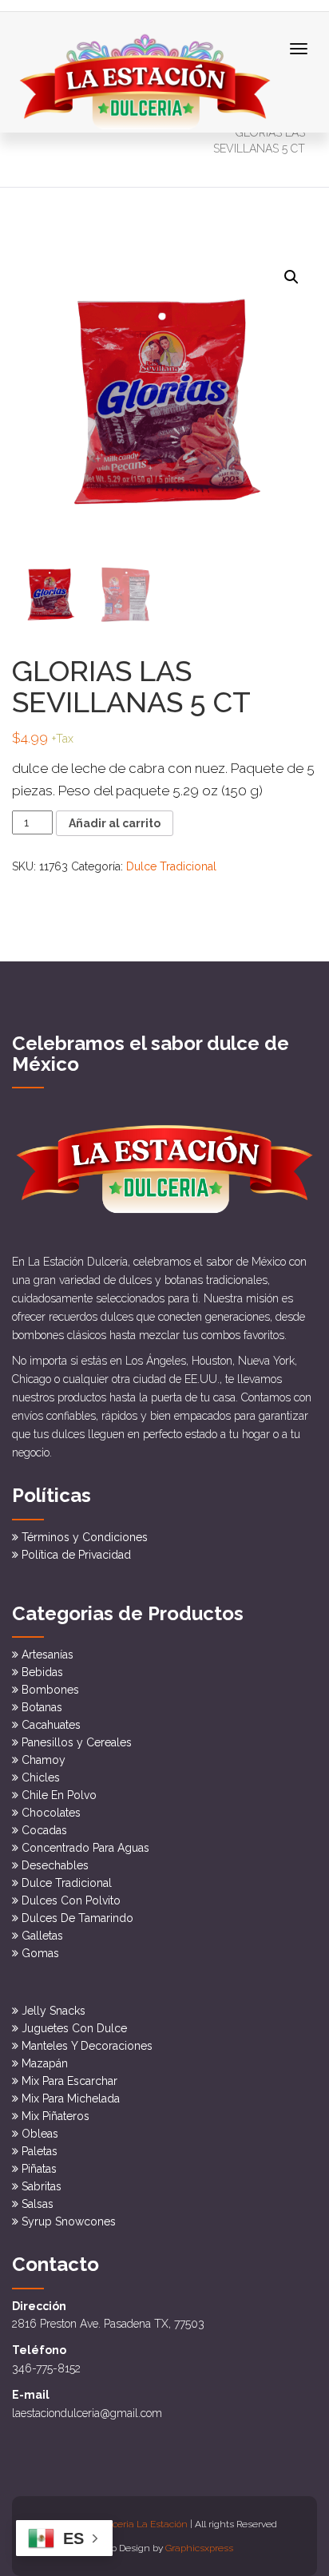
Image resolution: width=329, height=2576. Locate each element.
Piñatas (39, 2169)
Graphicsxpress (199, 2548)
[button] (291, 277)
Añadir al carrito (115, 823)
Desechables (55, 1865)
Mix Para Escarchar (69, 2081)
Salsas (38, 2204)
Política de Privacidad (76, 1555)
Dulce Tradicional (171, 866)
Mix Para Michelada (71, 2098)
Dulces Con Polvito (71, 1900)
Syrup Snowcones (69, 2221)
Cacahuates (51, 1725)
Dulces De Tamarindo (77, 1918)
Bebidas (42, 1672)
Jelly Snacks (54, 2011)
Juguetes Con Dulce (74, 2028)
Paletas (40, 2151)
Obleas (40, 2134)
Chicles (41, 1777)
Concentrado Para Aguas (85, 1848)
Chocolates (51, 1813)
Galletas (42, 1936)
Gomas (40, 1953)
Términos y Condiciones (85, 1537)
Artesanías (48, 1655)
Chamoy (44, 1760)
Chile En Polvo (59, 1795)
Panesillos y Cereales (77, 1742)
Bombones (50, 1690)
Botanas (42, 1707)
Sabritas (42, 2186)
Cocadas (44, 1830)
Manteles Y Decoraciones (87, 2046)
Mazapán (45, 2063)
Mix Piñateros (55, 2116)
